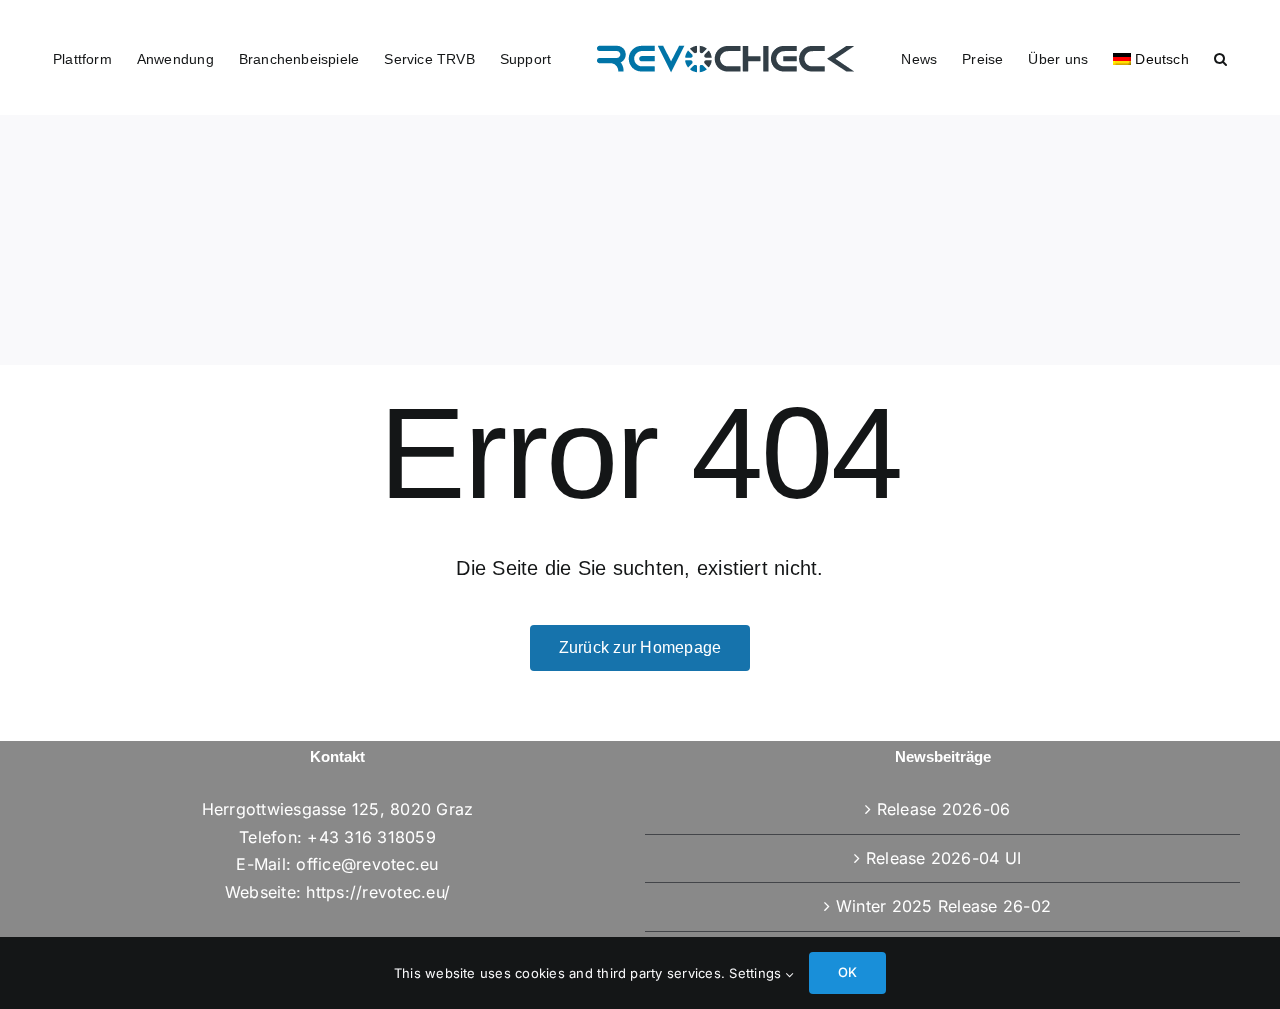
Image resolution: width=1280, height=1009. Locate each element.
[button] (1207, 58)
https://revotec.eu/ (378, 892)
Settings (757, 973)
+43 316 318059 (371, 837)
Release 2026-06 (944, 809)
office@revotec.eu (367, 864)
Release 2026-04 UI (943, 858)
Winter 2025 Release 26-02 (943, 906)
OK (847, 972)
